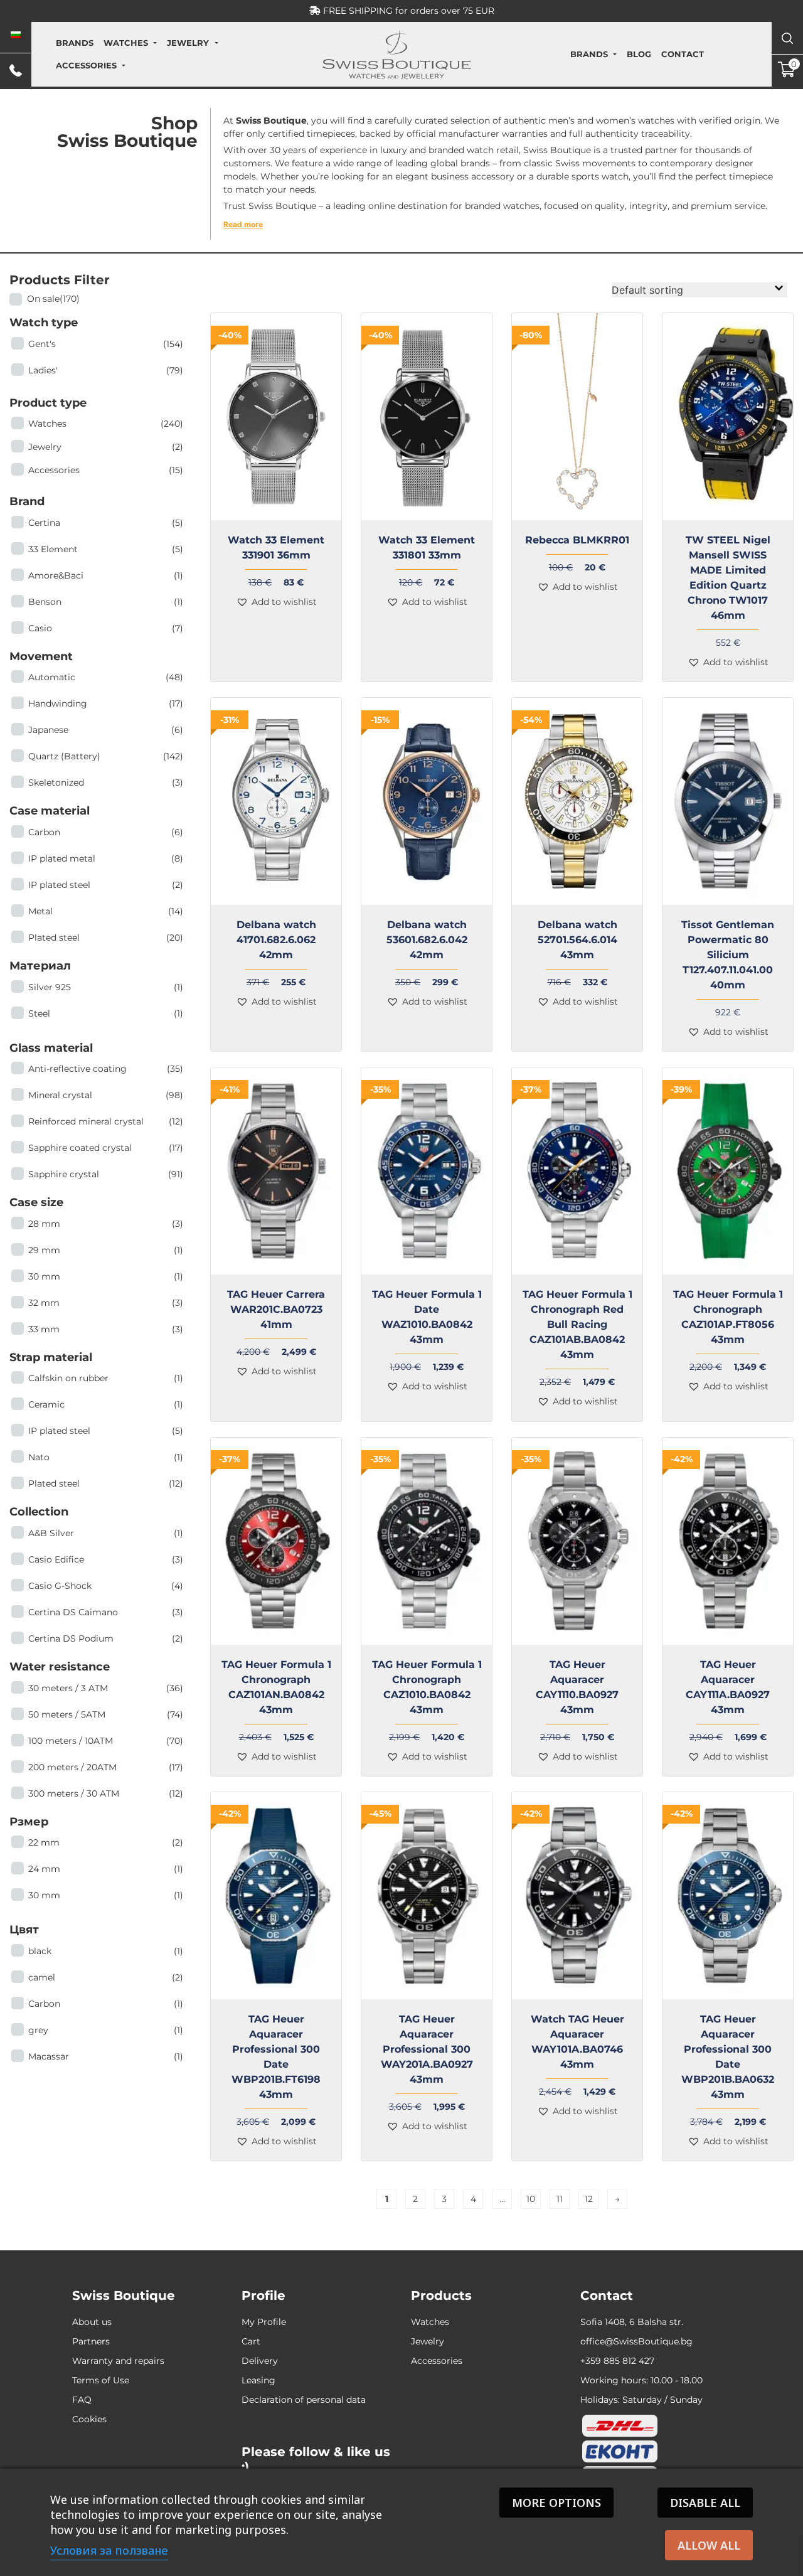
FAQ (82, 2400)
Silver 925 (106, 987)
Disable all (705, 2503)
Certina (106, 523)
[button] (276, 602)
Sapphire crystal (106, 1174)
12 (589, 2199)
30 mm (106, 1276)
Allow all (709, 2545)
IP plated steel (106, 885)
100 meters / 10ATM (106, 1741)
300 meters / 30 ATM (106, 1793)
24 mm (106, 1869)
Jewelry (188, 43)
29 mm (106, 1250)
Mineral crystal (106, 1095)
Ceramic (106, 1404)
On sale (53, 299)
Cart (251, 2341)
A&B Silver (106, 1533)
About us (92, 2322)
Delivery (260, 2361)
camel (106, 1977)
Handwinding (106, 703)
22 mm (106, 1842)
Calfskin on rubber (106, 1378)
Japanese (106, 730)
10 (531, 2199)
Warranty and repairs (118, 2361)
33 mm (106, 1329)
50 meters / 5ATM (106, 1714)
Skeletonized (106, 783)
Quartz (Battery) (106, 756)
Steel (106, 1013)
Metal (106, 911)
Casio (106, 628)
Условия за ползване (109, 2550)
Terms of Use (101, 2380)
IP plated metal (106, 858)
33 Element (106, 549)
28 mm (106, 1224)
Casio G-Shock (106, 1586)
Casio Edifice (106, 1559)
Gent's (106, 344)
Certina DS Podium (106, 1638)
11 (560, 2199)
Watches (126, 43)
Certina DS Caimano (106, 1612)
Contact (683, 54)
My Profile (264, 2322)
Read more (243, 224)
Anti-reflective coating (106, 1069)
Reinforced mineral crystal (106, 1121)
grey (106, 2030)
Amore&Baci (106, 575)
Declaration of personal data (304, 2400)
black (106, 1951)
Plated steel (106, 938)
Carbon (106, 832)
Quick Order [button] (582, 528)
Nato (106, 1457)
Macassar (106, 2056)
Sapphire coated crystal (106, 1148)
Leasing (258, 2380)
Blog (639, 54)
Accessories (86, 65)
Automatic (106, 677)
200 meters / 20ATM (106, 1767)
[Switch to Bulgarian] (16, 35)
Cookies (89, 2419)
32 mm (106, 1303)
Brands (75, 43)
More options (556, 2503)
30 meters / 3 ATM (106, 1688)
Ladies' (106, 370)
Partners (91, 2341)
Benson (106, 602)
